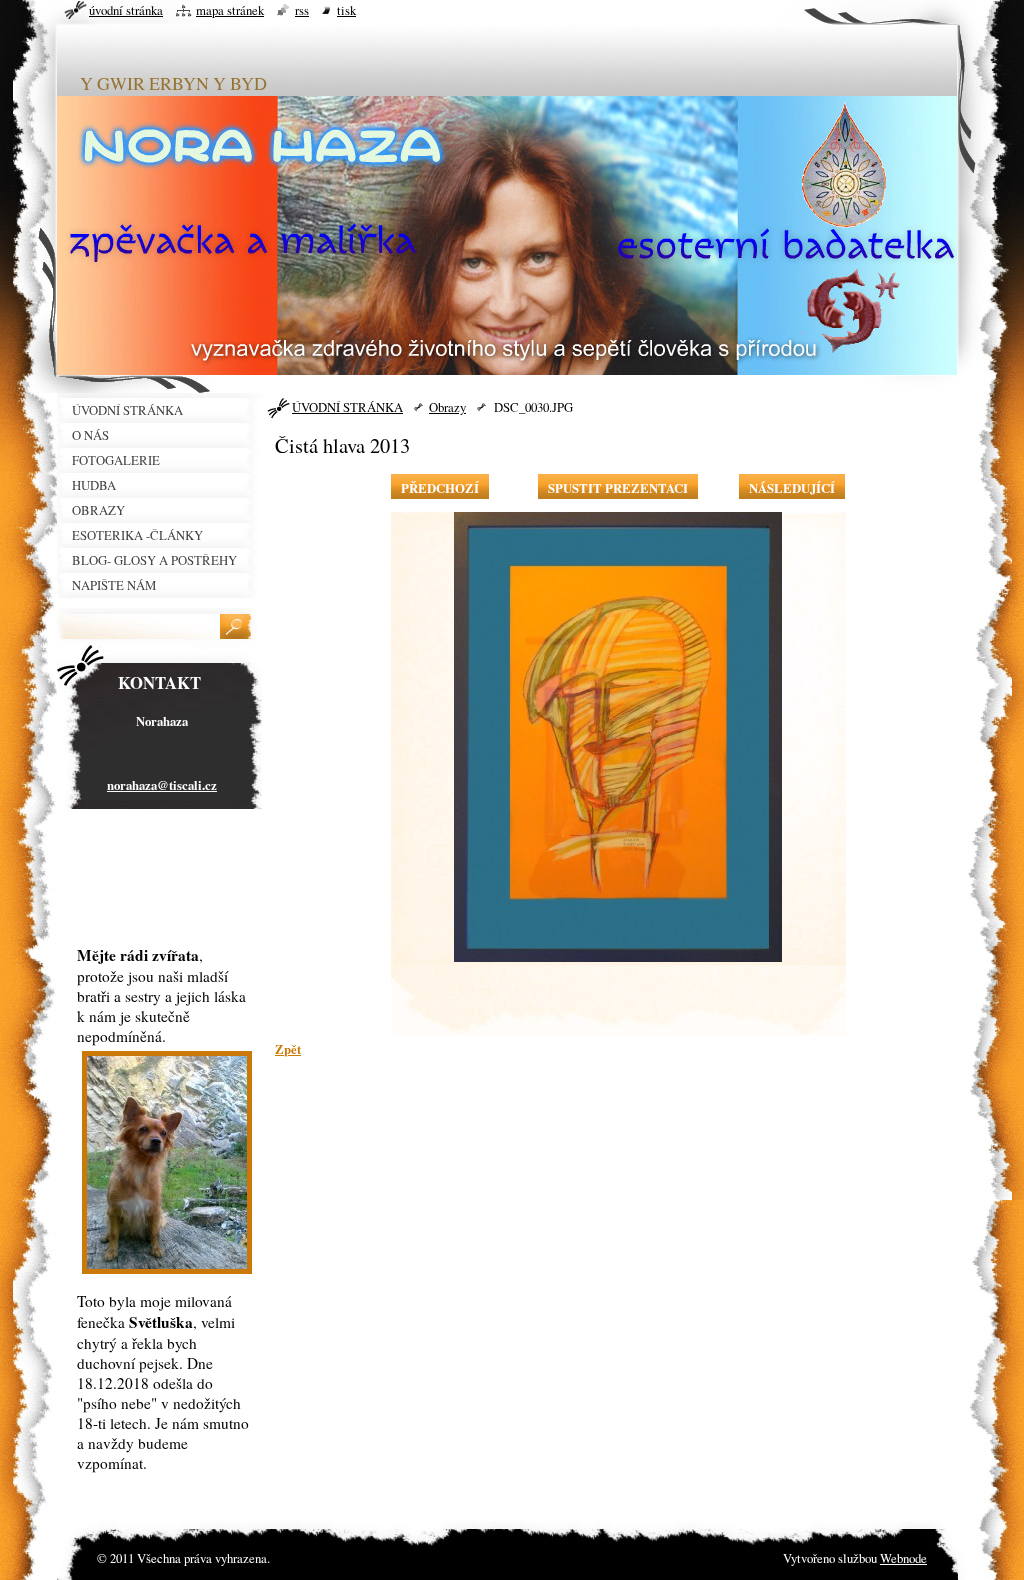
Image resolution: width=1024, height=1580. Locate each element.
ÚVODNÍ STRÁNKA (347, 407)
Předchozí (440, 488)
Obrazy (447, 407)
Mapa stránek (230, 10)
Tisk (346, 10)
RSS (302, 10)
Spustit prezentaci (618, 488)
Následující (792, 488)
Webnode (903, 1558)
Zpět (288, 1049)
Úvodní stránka (126, 10)
